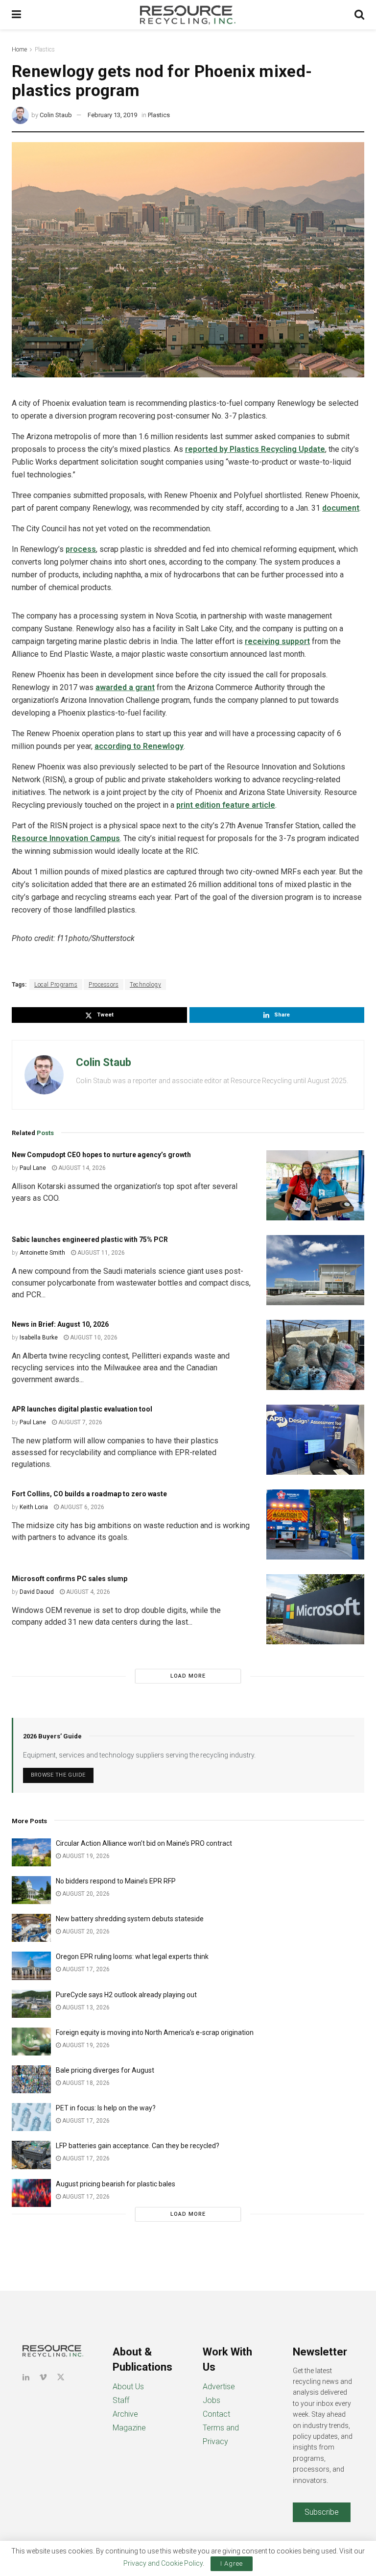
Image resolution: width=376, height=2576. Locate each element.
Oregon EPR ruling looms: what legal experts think (132, 1957)
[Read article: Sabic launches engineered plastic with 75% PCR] (315, 1270)
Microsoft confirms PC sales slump (70, 1579)
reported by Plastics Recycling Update (255, 449)
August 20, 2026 (85, 1894)
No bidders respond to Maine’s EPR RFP (116, 1881)
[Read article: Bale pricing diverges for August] (31, 2079)
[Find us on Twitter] (61, 2377)
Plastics (45, 50)
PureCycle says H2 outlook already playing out (127, 1995)
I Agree (232, 2564)
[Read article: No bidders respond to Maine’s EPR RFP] (31, 1890)
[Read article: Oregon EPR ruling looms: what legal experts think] (31, 1966)
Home (19, 50)
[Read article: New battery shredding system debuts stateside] (31, 1928)
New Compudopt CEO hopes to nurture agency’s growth (101, 1155)
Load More (188, 1676)
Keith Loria (34, 1507)
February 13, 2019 (112, 115)
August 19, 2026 (85, 1856)
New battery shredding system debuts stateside (130, 1919)
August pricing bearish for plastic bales (116, 2184)
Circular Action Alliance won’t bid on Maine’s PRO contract (144, 1843)
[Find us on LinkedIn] (26, 2377)
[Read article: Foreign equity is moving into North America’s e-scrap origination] (31, 2042)
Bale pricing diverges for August (105, 2070)
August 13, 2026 (85, 2007)
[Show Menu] (16, 15)
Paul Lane (33, 1168)
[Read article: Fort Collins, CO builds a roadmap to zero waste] (315, 1524)
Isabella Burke (39, 1338)
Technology (145, 985)
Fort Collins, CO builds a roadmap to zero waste (89, 1494)
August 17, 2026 (85, 1969)
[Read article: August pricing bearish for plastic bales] (31, 2193)
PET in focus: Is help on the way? (106, 2108)
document (341, 508)
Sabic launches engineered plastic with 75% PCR (90, 1239)
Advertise (219, 2387)
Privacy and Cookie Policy (163, 2563)
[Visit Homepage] (188, 15)
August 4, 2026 (87, 1592)
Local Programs (56, 985)
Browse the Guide (58, 1775)
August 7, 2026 (80, 1422)
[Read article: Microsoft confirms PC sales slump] (315, 1609)
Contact (216, 2414)
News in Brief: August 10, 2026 (60, 1324)
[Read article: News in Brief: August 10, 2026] (315, 1355)
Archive (125, 2414)
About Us (128, 2387)
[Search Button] (359, 15)
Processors (104, 985)
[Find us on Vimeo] (43, 2377)
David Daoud (37, 1592)
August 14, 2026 (81, 1168)
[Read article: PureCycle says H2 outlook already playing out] (31, 2004)
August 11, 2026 (100, 1253)
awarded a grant (125, 687)
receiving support (277, 641)
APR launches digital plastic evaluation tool (82, 1409)
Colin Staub (56, 115)
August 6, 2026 (82, 1507)
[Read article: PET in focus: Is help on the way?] (31, 2117)
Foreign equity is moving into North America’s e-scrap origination (155, 2032)
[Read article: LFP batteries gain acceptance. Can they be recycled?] (31, 2155)
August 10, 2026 (93, 1338)
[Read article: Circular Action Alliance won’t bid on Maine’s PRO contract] (31, 1852)
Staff (121, 2400)
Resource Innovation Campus (66, 838)
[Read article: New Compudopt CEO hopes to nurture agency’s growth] (315, 1185)
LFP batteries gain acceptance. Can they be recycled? (138, 2146)
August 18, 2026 (85, 2083)
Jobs (211, 2400)
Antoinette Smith (42, 1253)
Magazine (129, 2428)
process (81, 549)
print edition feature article (226, 805)
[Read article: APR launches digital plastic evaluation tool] (315, 1440)
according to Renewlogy (139, 746)
